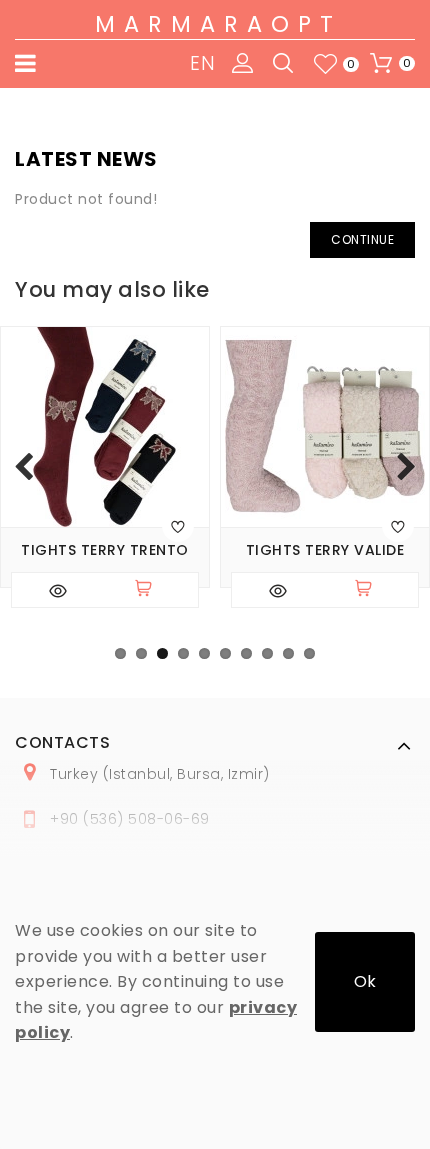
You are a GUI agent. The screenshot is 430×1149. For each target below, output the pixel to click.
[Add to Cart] (152, 590)
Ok (365, 981)
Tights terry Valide (325, 550)
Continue (362, 239)
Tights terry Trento (105, 550)
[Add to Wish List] (178, 526)
